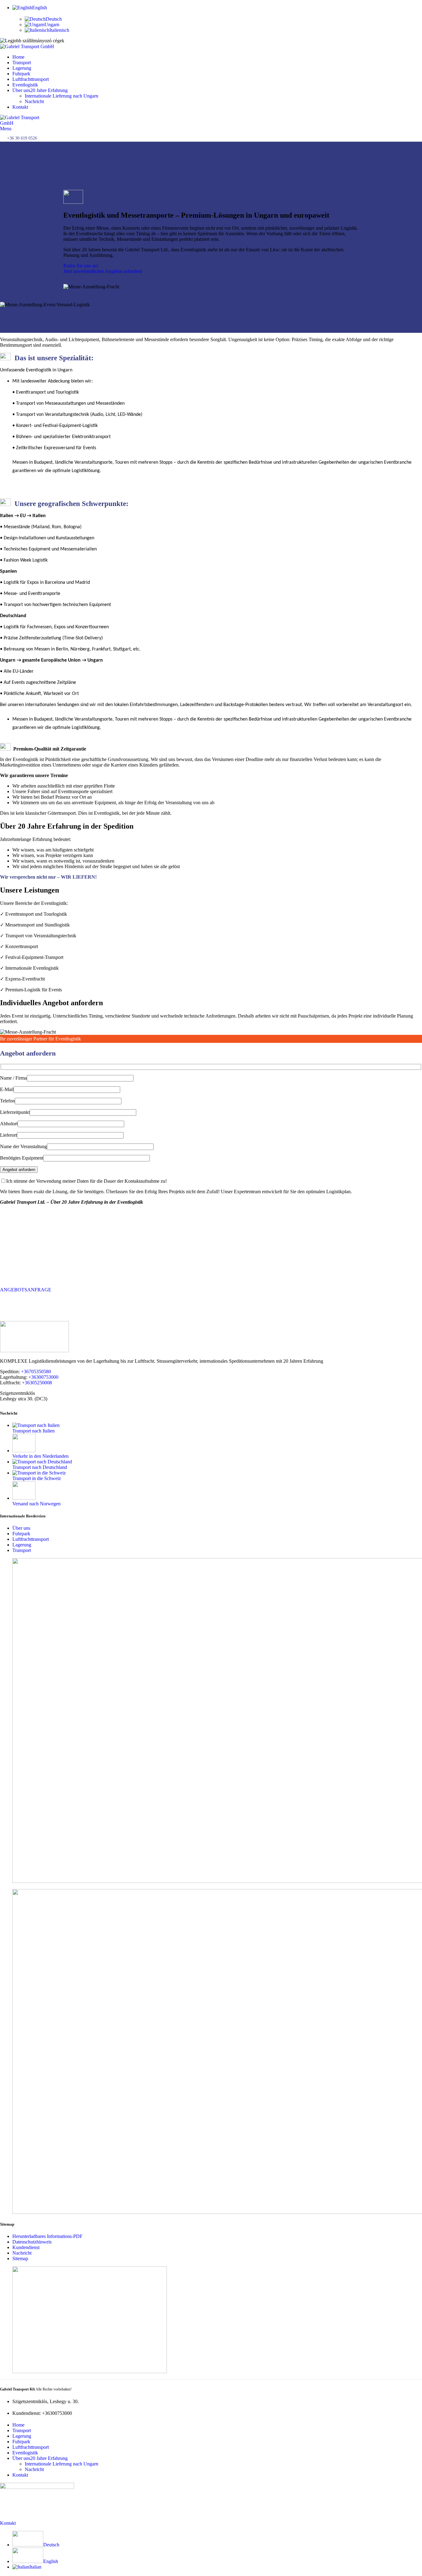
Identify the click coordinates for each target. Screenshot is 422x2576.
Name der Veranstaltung (23, 1146)
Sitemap (20, 2258)
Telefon (7, 1101)
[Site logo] (27, 46)
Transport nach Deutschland (40, 1467)
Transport (22, 1550)
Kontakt (8, 2523)
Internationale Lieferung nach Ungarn (61, 96)
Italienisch (59, 30)
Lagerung (22, 1545)
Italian (35, 2567)
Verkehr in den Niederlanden (40, 1456)
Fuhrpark (21, 1534)
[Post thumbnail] (36, 1425)
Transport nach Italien (34, 1431)
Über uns (21, 1528)
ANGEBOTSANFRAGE (26, 1290)
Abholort (9, 1124)
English (51, 2561)
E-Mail (7, 1089)
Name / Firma (13, 1078)
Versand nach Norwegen (36, 1504)
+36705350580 (36, 1372)
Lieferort (8, 1135)
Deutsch (54, 19)
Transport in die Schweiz (37, 1478)
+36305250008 (37, 1383)
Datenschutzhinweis (32, 2242)
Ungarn (52, 25)
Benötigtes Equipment (22, 1158)
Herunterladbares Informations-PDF (47, 2236)
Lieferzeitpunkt (15, 1112)
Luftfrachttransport (31, 1539)
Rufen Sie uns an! (81, 266)
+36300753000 (43, 1377)
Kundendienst (26, 2247)
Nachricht (34, 101)
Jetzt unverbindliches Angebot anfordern (103, 271)
